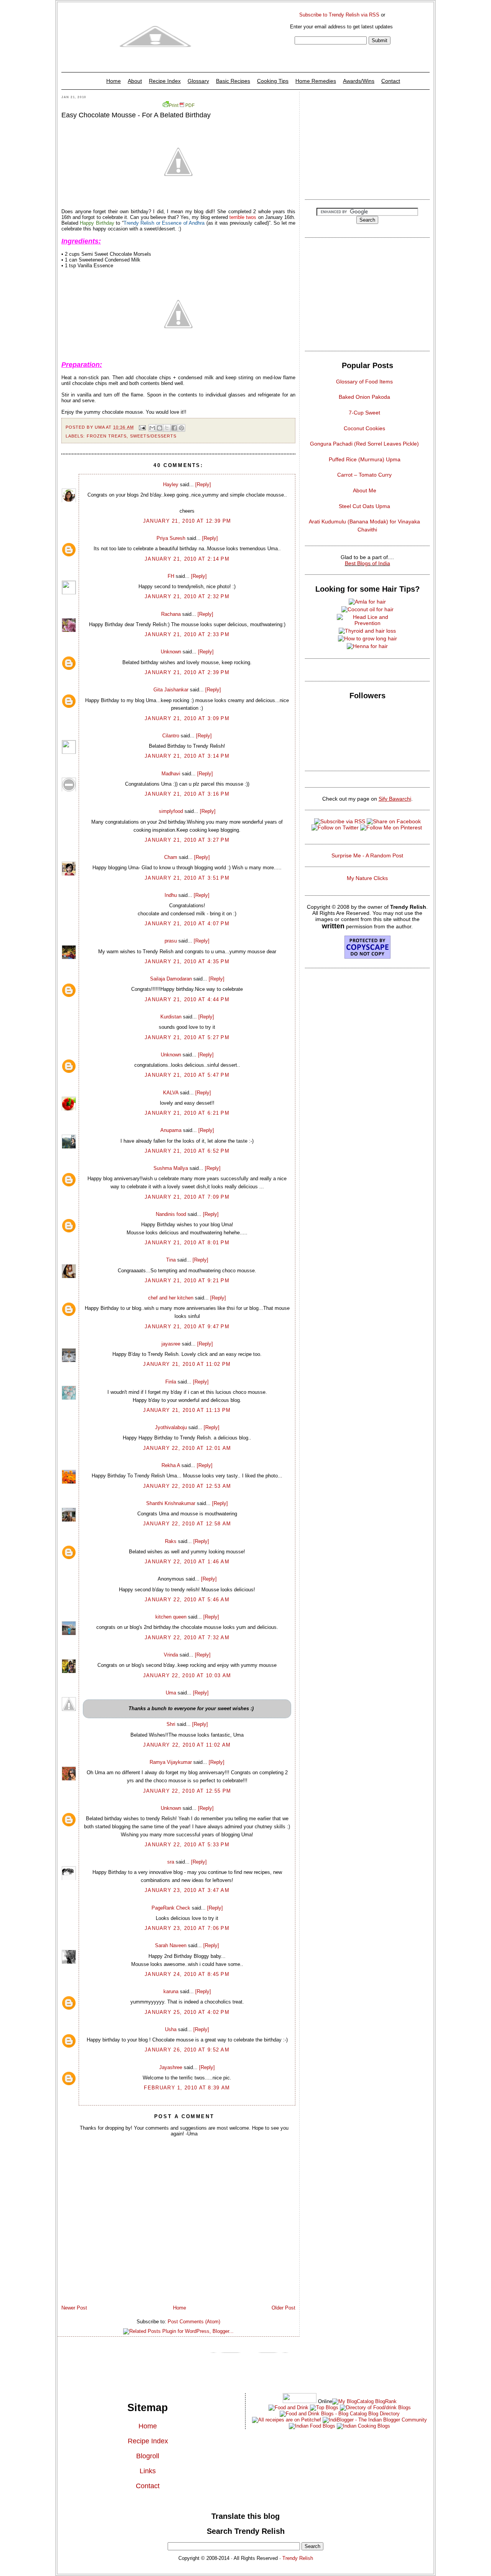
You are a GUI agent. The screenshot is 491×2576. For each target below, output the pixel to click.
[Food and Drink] (288, 2407)
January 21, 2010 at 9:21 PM (187, 1281)
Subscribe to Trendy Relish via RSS (339, 15)
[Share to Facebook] (174, 428)
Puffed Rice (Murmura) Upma (365, 459)
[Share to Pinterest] (181, 428)
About (135, 81)
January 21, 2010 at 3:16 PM (187, 794)
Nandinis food (171, 1214)
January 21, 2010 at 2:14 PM (187, 559)
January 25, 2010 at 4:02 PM (187, 2012)
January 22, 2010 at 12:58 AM (187, 1524)
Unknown (171, 652)
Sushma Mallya (171, 1168)
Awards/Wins (359, 81)
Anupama (171, 1130)
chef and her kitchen (171, 1298)
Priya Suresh (171, 538)
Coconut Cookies (364, 428)
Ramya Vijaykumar (171, 1762)
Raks (171, 1541)
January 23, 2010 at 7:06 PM (187, 1928)
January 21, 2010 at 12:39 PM (187, 521)
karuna (171, 1991)
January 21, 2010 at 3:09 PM (187, 718)
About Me (365, 490)
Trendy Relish (298, 2558)
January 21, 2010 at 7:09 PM (187, 1197)
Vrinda (171, 1655)
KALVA (171, 1093)
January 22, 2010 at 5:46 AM (187, 1600)
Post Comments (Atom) (194, 2322)
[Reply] (203, 484)
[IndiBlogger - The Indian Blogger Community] (374, 2420)
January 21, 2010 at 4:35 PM (187, 961)
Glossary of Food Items (364, 382)
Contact (391, 81)
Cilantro (171, 736)
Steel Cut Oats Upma (364, 506)
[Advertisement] (367, 143)
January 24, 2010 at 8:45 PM (187, 1974)
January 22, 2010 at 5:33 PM (187, 1845)
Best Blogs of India (367, 563)
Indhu (171, 895)
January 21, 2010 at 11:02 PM (187, 1364)
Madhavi (171, 774)
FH (171, 576)
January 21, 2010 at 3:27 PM (187, 840)
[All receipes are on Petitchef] (287, 2420)
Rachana (171, 614)
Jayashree (171, 2067)
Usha (171, 2029)
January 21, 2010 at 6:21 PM (187, 1113)
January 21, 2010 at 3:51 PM (187, 878)
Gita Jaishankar (171, 690)
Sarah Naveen (171, 1945)
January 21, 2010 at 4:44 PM (187, 999)
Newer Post (74, 2308)
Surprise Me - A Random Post (367, 855)
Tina (171, 1260)
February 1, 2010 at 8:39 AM (187, 2088)
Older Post (283, 2308)
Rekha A (171, 1465)
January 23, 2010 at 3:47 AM (187, 1890)
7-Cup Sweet (364, 413)
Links (148, 2471)
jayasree (171, 1344)
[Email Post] (142, 427)
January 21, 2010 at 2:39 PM (187, 672)
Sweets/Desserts (153, 436)
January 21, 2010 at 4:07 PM (187, 924)
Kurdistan (171, 1017)
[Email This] (152, 428)
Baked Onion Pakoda (364, 397)
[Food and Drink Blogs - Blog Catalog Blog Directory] (364, 2401)
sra (171, 1862)
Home (114, 81)
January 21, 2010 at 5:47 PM (187, 1075)
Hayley (171, 484)
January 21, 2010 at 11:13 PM (187, 1410)
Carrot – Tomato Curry (364, 475)
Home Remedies (316, 81)
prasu (171, 941)
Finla (171, 1382)
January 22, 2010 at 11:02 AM (187, 1745)
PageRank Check (171, 1908)
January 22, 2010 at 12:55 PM (187, 1791)
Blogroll (148, 2456)
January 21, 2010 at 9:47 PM (187, 1327)
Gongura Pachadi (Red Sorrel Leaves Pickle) (364, 444)
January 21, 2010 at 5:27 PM (187, 1037)
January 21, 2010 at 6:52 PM (187, 1151)
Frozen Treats (107, 436)
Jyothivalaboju (171, 1427)
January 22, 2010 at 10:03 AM (187, 1675)
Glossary (198, 81)
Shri (171, 1724)
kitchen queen (171, 1617)
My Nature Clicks (367, 878)
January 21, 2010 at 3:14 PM (187, 756)
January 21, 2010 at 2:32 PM (187, 596)
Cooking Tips (273, 81)
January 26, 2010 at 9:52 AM (187, 2050)
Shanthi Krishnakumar (171, 1503)
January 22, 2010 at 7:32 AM (187, 1638)
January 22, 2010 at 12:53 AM (187, 1486)
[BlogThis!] (160, 428)
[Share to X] (167, 428)
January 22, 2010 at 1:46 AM (187, 1562)
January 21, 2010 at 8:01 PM (187, 1243)
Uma (171, 1693)
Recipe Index (165, 81)
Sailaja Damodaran (171, 979)
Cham (171, 857)
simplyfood (171, 811)
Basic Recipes (233, 81)
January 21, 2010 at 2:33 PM (187, 634)
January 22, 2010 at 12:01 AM (187, 1448)
